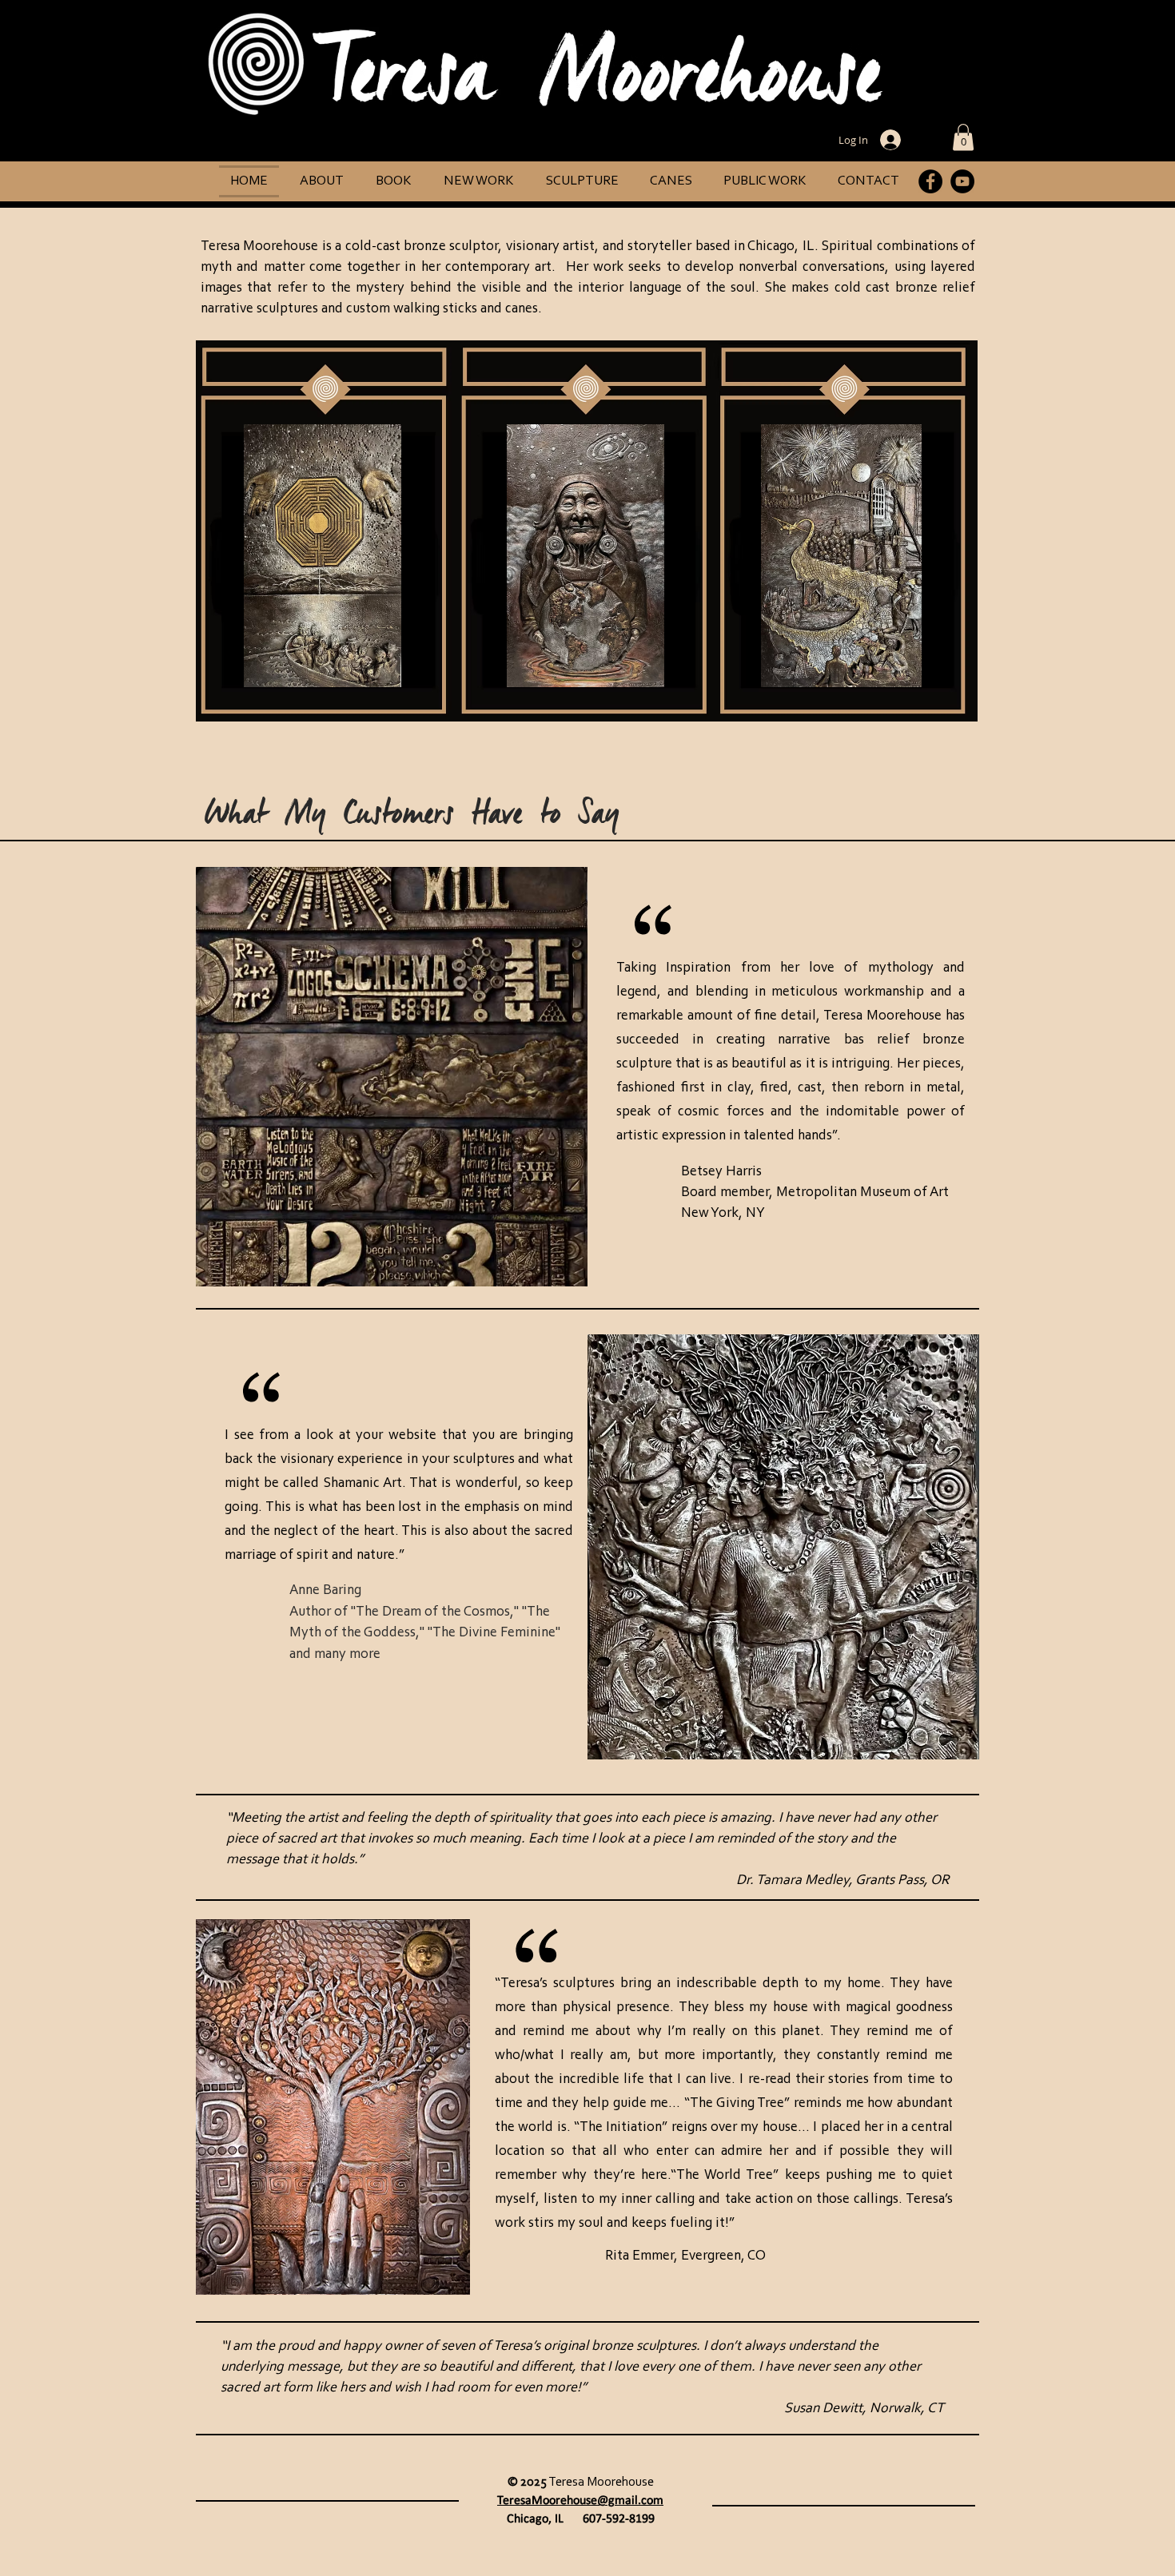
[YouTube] (962, 181)
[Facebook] (930, 181)
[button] (963, 137)
